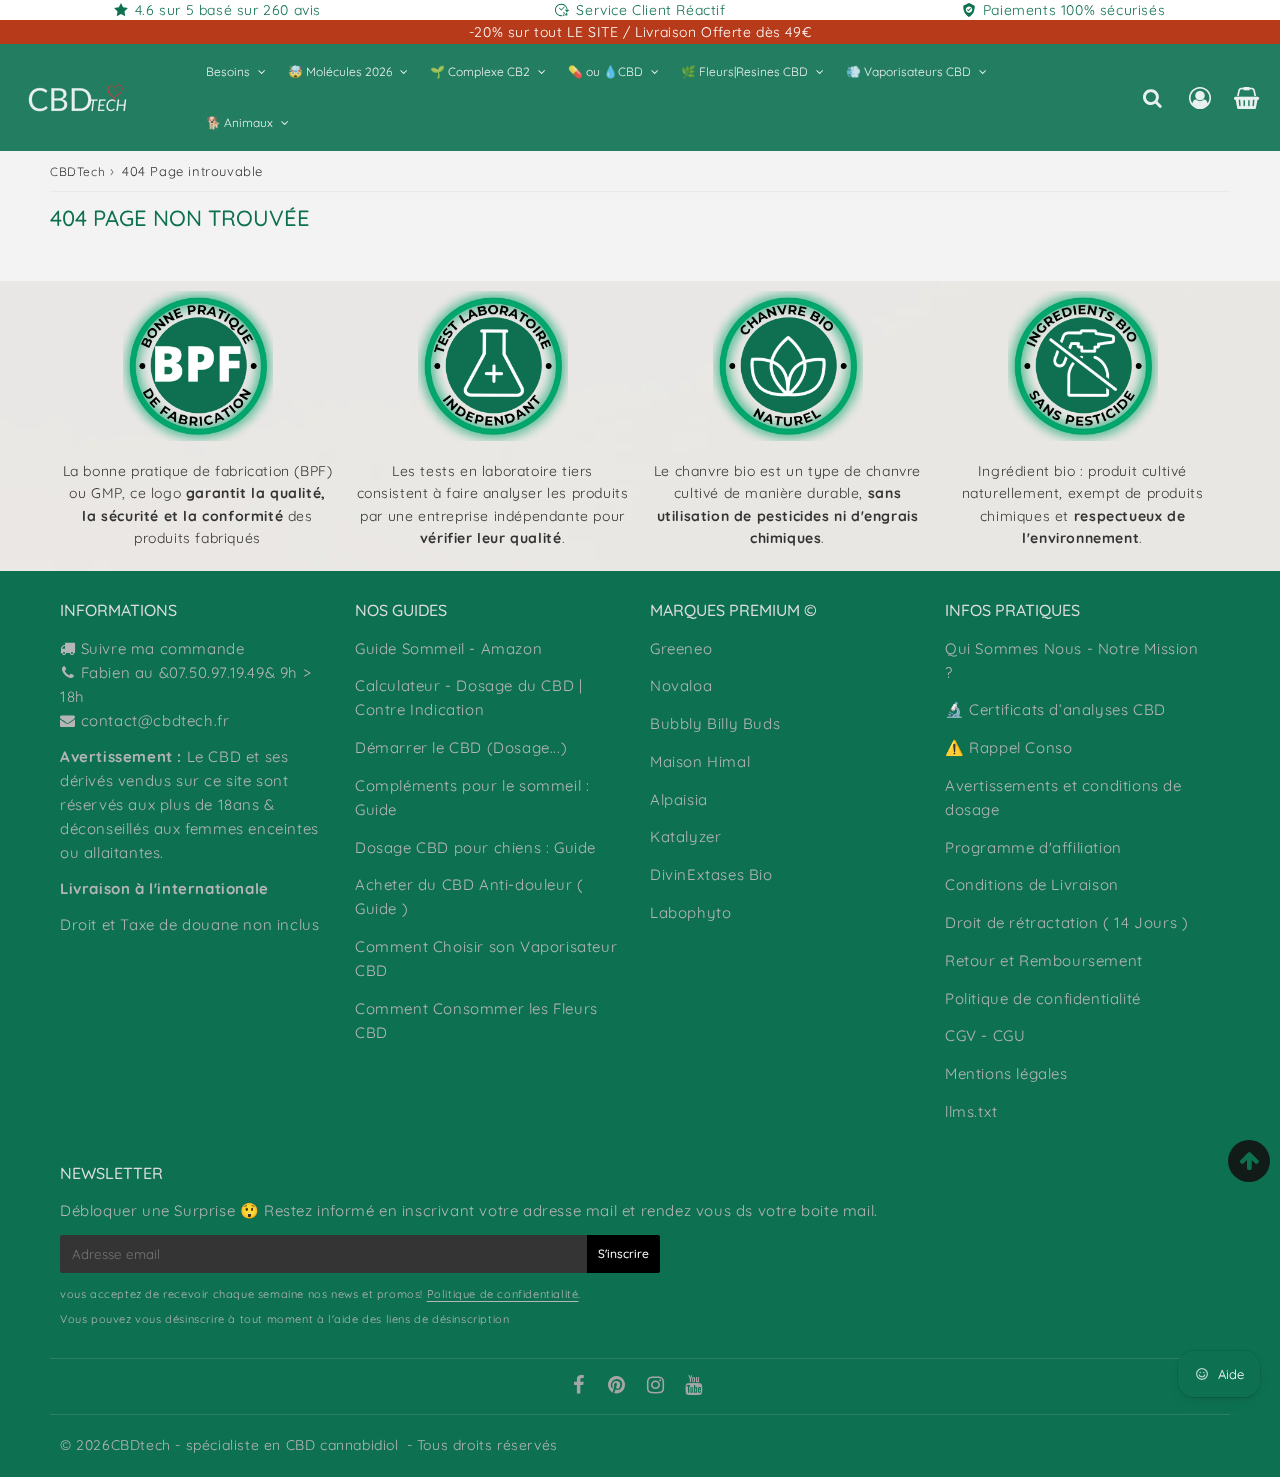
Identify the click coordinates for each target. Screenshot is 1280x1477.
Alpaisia (679, 799)
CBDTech (77, 171)
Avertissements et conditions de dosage (1063, 797)
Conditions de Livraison (1032, 884)
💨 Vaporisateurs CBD (908, 71)
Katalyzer (685, 836)
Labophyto (690, 912)
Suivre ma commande (163, 648)
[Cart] (1246, 98)
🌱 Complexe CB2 (480, 71)
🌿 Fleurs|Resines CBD (744, 71)
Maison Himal (700, 761)
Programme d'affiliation (1033, 847)
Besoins (228, 71)
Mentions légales (1006, 1073)
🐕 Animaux (239, 122)
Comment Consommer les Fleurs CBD (476, 1020)
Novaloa (681, 685)
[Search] (1152, 98)
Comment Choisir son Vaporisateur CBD (486, 958)
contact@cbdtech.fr (155, 720)
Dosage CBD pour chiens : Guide (475, 847)
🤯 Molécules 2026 (340, 71)
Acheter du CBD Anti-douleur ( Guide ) (469, 896)
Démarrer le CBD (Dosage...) (461, 747)
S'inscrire (623, 1253)
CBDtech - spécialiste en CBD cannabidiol (255, 1445)
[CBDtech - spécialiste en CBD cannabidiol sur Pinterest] (617, 1387)
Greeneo (681, 648)
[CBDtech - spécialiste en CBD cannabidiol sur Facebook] (578, 1387)
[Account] (1199, 98)
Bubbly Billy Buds (715, 723)
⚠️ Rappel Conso (1008, 747)
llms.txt (971, 1111)
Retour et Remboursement (1044, 960)
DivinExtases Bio (711, 874)
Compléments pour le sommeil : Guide (472, 797)
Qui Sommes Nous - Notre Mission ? (1072, 660)
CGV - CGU (985, 1035)
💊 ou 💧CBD (605, 71)
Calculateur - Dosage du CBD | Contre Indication (468, 697)
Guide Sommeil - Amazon (448, 648)
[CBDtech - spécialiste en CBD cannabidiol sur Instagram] (656, 1387)
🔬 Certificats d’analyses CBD (1055, 709)
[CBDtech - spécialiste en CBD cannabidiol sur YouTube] (694, 1387)
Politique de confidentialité (1043, 998)
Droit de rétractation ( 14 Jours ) (1066, 922)
